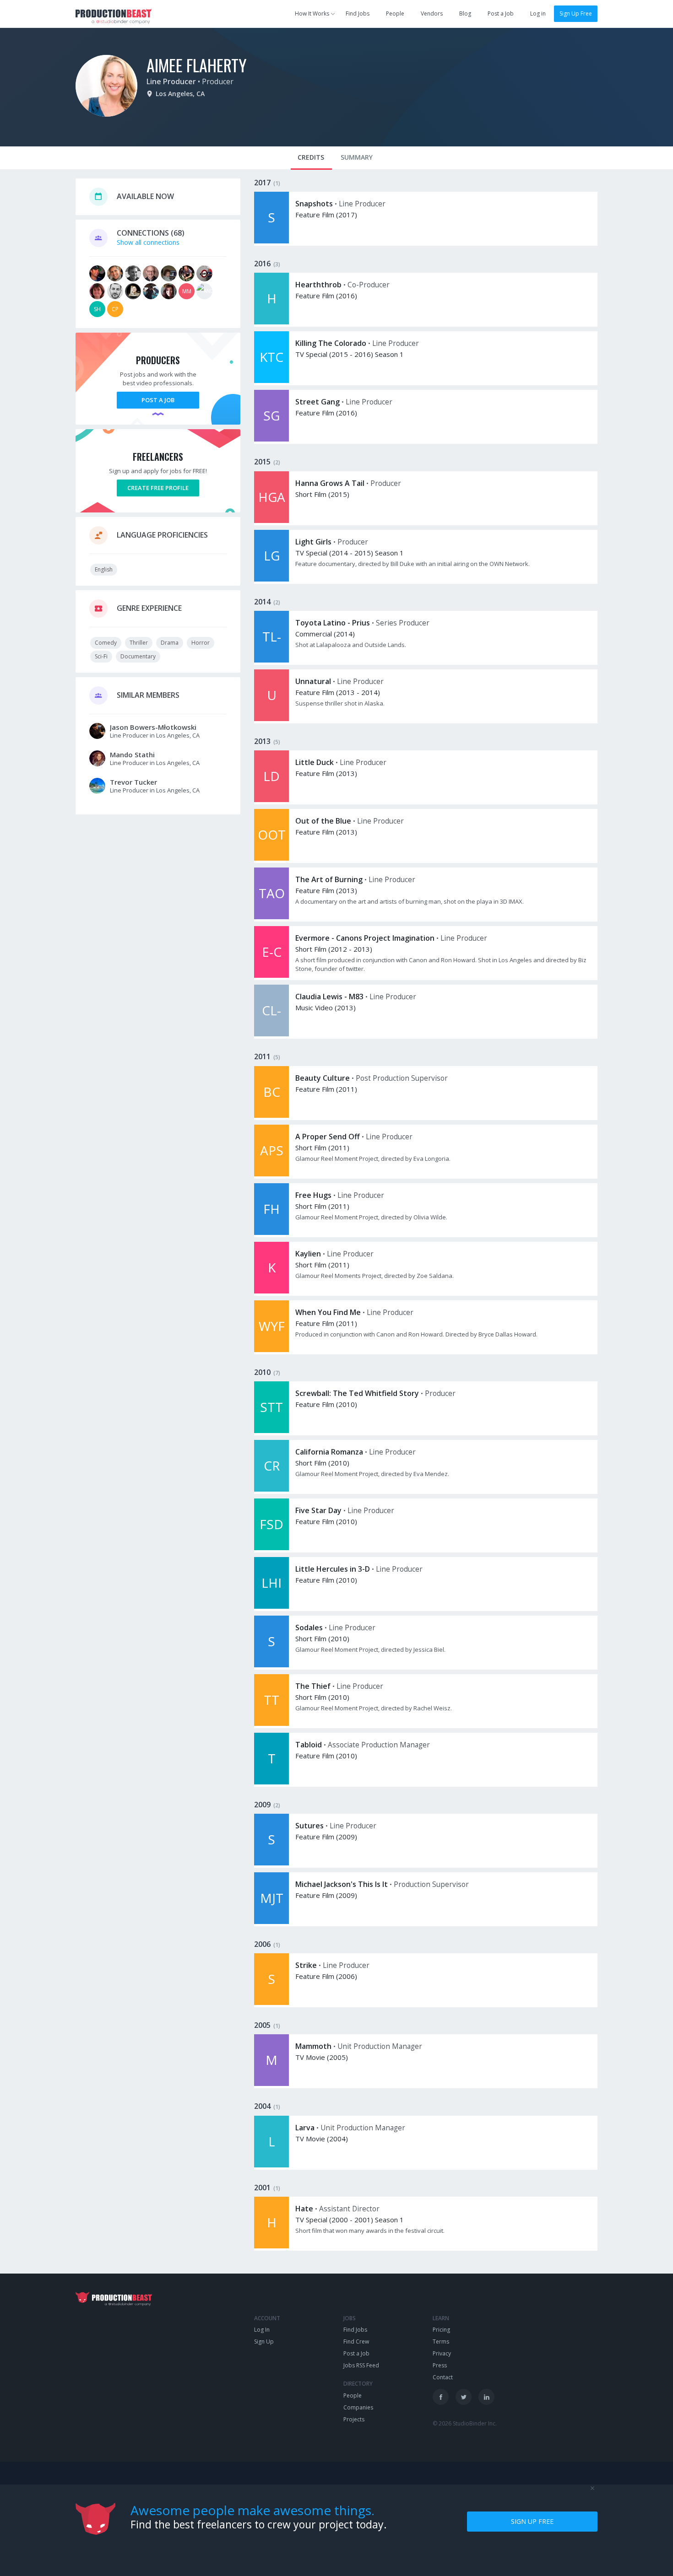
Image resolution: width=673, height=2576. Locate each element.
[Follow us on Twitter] (464, 2397)
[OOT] (271, 858)
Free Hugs (313, 1195)
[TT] (271, 1723)
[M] (271, 2083)
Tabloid (309, 1745)
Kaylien (308, 1254)
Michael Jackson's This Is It (342, 1884)
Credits (311, 157)
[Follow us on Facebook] (441, 2397)
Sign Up (264, 2342)
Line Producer (171, 81)
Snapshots (314, 204)
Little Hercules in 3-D (333, 1569)
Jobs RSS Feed (361, 2365)
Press (440, 2365)
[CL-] (271, 1034)
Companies (358, 2407)
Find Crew (356, 2342)
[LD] (271, 800)
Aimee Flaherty (197, 65)
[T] (271, 1782)
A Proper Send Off (328, 1137)
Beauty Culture (323, 1078)
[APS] (271, 1174)
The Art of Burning (329, 879)
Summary (357, 157)
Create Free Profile (158, 488)
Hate (304, 2209)
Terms (441, 2342)
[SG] (271, 439)
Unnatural (313, 681)
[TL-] (271, 660)
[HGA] (271, 520)
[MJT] (271, 1921)
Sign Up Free (576, 13)
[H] (271, 322)
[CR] (271, 1489)
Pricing (441, 2330)
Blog (465, 13)
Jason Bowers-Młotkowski (153, 727)
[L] (271, 2165)
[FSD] (271, 1548)
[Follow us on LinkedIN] (486, 2397)
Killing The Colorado (331, 343)
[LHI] (271, 1606)
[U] (271, 719)
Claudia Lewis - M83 (329, 997)
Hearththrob (318, 285)
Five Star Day (318, 1510)
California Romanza (329, 1452)
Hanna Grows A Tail (330, 483)
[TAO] (271, 917)
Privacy (442, 2353)
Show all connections (148, 242)
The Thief (313, 1686)
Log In (262, 2330)
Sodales (309, 1628)
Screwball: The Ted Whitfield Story (357, 1393)
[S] (271, 241)
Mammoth (313, 2046)
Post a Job (501, 13)
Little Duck (315, 762)
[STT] (271, 1431)
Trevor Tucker (133, 782)
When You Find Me (328, 1312)
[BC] (271, 1115)
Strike (306, 1965)
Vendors (432, 13)
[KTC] (271, 380)
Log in (538, 13)
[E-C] (271, 975)
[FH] (271, 1232)
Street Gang (318, 402)
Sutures (309, 1826)
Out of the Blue (323, 821)
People (395, 13)
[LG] (271, 579)
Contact (443, 2377)
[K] (271, 1291)
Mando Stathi (132, 754)
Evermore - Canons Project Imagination (365, 938)
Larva (305, 2128)
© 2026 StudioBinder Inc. (465, 2423)
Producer (218, 81)
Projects (354, 2419)
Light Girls (313, 542)
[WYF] (271, 1350)
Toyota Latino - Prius (333, 623)
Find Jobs (358, 13)
